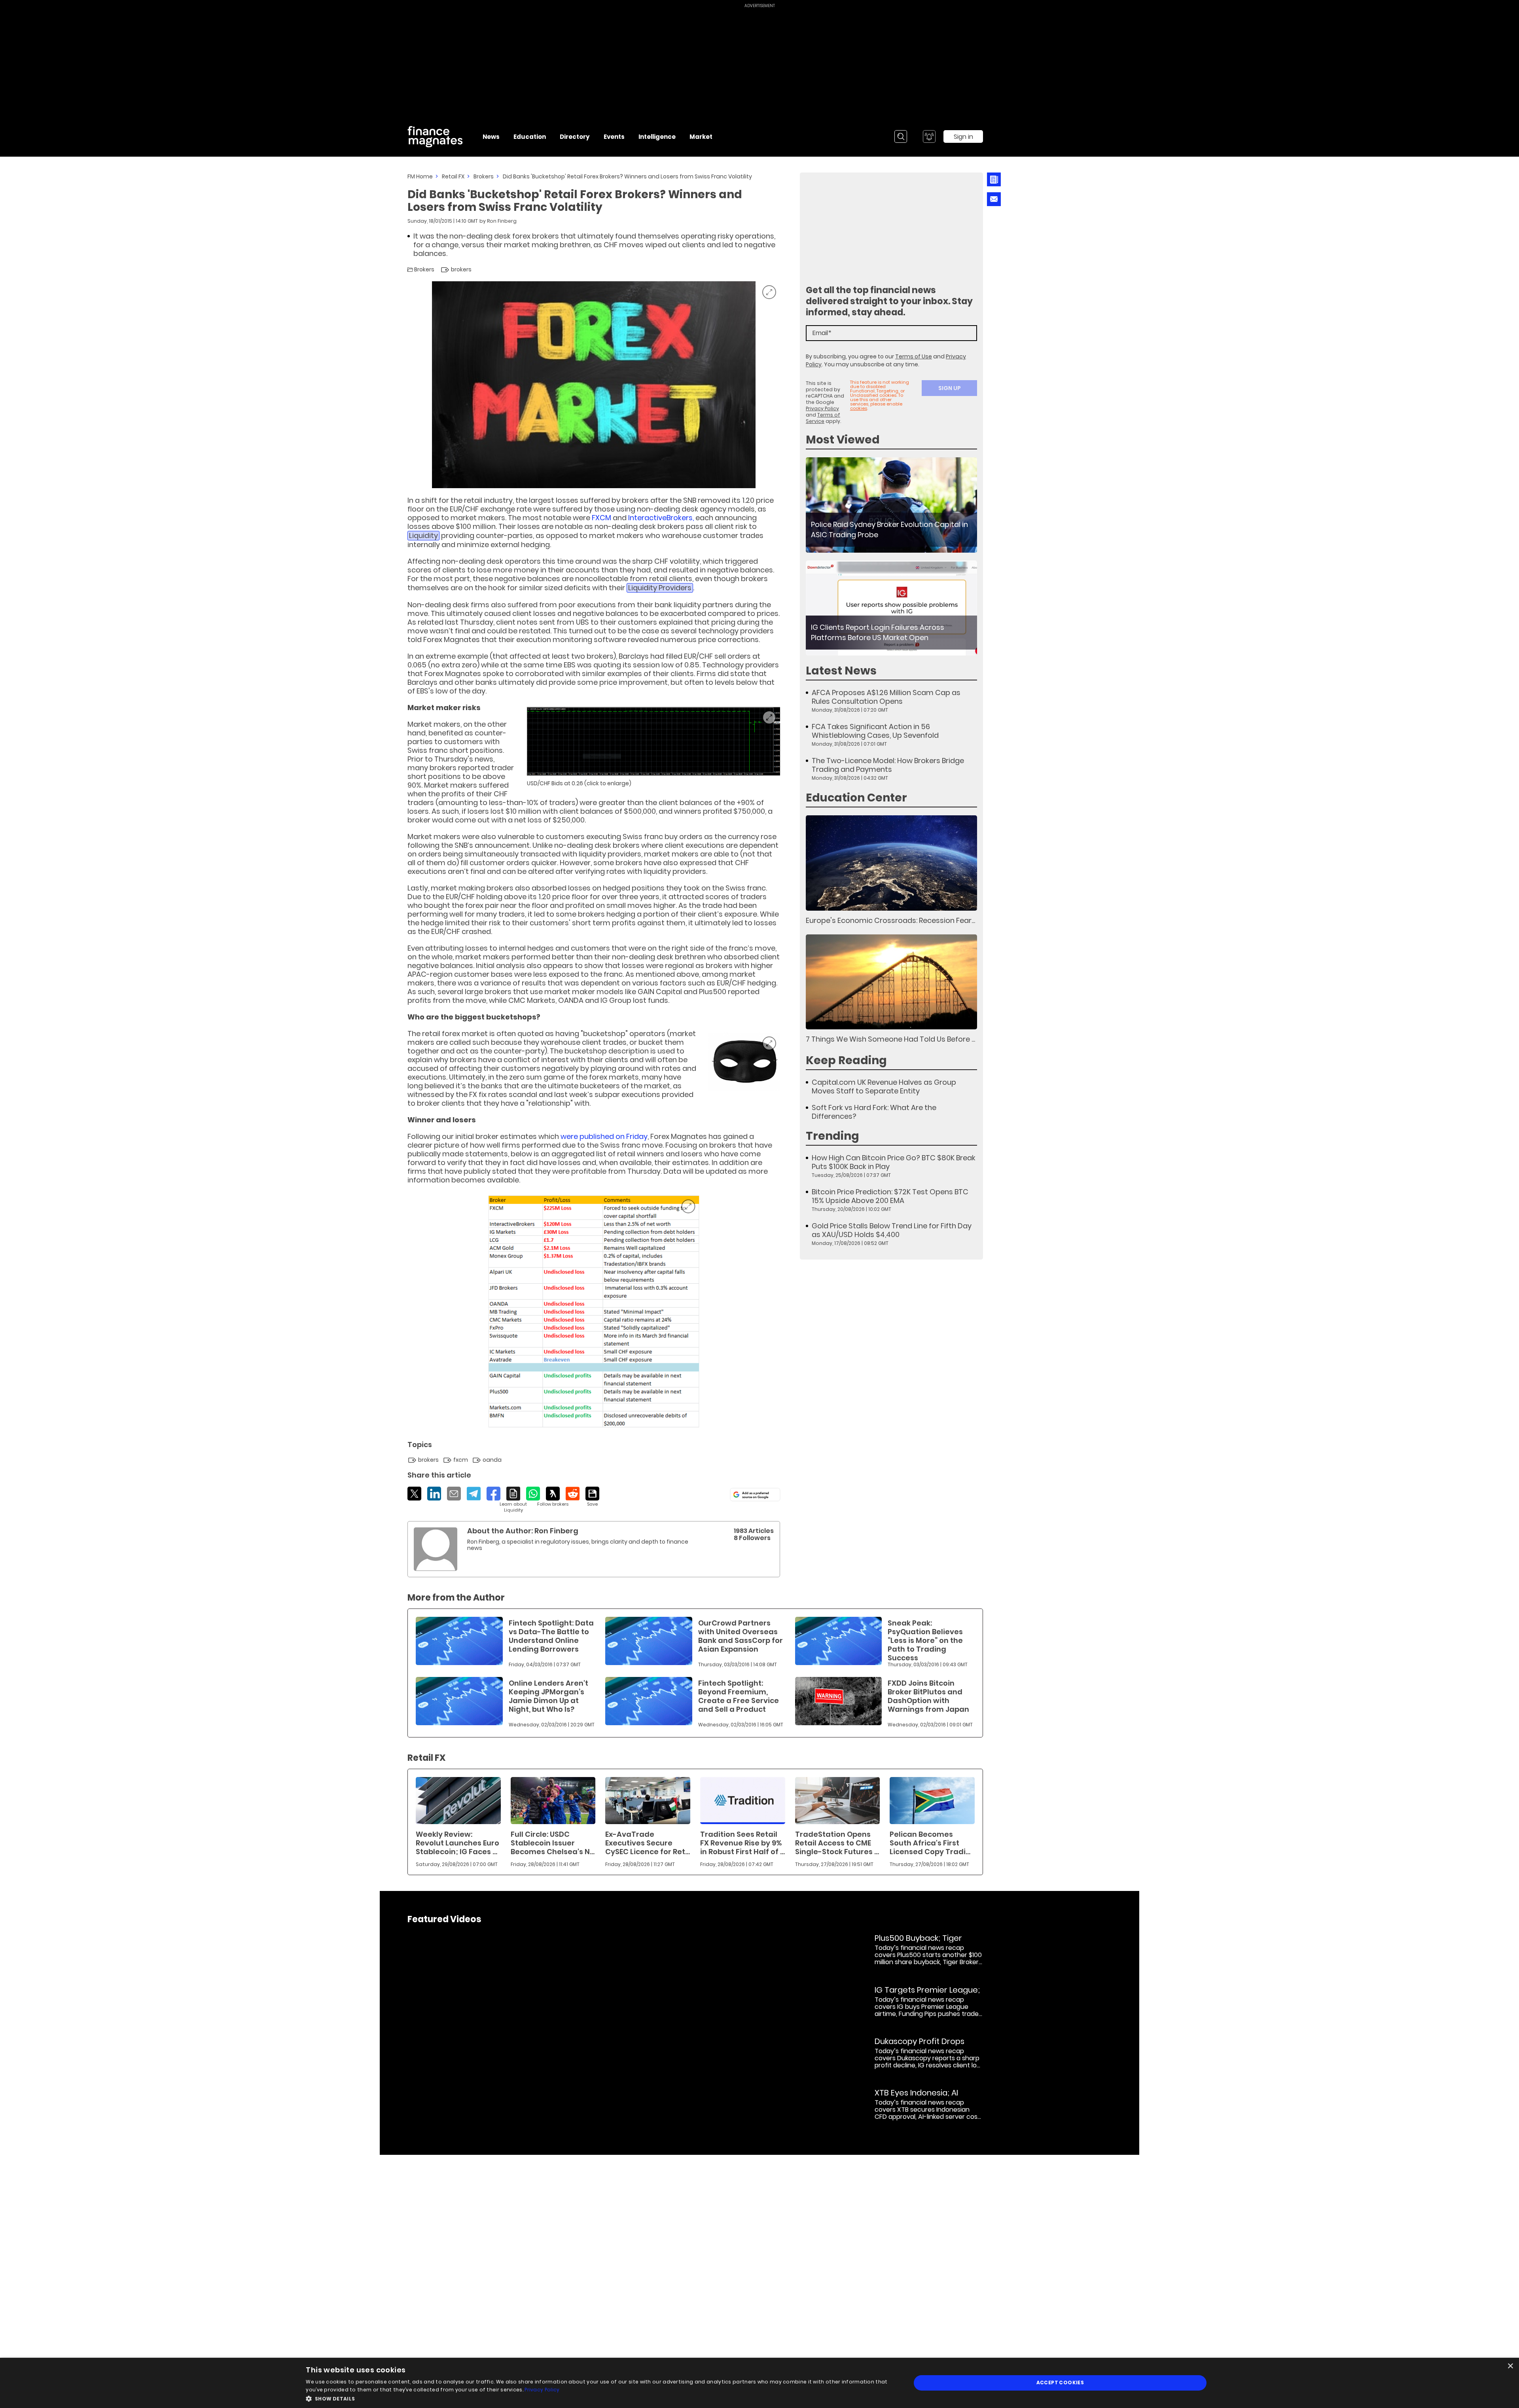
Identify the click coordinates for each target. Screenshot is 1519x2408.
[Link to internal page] (436, 1549)
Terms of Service (823, 418)
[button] (599, 2398)
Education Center (856, 798)
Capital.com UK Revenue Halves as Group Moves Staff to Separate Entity (884, 1087)
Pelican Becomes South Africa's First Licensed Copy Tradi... (930, 1843)
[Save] (592, 1497)
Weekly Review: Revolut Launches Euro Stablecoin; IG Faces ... (457, 1843)
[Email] (454, 1494)
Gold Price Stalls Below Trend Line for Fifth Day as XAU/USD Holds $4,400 (892, 1230)
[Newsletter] (993, 179)
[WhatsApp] (533, 1494)
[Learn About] (513, 1500)
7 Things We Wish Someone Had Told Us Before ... (890, 1039)
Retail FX (453, 176)
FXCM (601, 518)
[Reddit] (573, 1494)
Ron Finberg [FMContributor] (502, 221)
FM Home (420, 176)
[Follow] (553, 1497)
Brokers (484, 176)
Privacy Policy (822, 408)
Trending (832, 1136)
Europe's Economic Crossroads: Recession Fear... (890, 920)
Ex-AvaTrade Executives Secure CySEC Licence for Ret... (648, 1843)
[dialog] (759, 2383)
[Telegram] (474, 1494)
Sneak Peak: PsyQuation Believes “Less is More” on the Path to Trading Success (925, 1640)
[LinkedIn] (434, 1494)
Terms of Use (914, 356)
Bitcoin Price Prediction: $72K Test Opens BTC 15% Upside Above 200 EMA (890, 1196)
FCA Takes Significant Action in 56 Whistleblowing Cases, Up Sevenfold (875, 731)
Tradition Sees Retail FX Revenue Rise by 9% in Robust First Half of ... (742, 1843)
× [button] (1510, 2366)
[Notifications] (929, 136)
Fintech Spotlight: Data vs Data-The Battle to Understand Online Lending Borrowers (551, 1636)
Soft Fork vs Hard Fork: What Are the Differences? (874, 1112)
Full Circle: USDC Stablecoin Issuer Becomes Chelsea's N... (553, 1843)
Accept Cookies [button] (1060, 2382)
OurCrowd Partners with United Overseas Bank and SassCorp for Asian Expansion (741, 1636)
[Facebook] (493, 1494)
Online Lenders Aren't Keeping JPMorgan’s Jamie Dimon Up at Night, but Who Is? (548, 1696)
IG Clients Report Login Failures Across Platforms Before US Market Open (878, 632)
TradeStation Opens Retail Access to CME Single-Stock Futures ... (837, 1843)
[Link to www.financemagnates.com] (653, 741)
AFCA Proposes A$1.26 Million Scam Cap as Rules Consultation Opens (886, 697)
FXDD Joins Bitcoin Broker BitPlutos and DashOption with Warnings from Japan (928, 1696)
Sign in (963, 137)
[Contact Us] (994, 199)
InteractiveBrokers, (661, 518)
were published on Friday (604, 1136)
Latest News (841, 671)
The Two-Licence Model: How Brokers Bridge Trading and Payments (888, 765)
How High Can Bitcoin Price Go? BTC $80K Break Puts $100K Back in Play (894, 1162)
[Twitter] (414, 1494)
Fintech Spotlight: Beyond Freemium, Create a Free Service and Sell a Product (739, 1696)
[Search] (901, 136)
